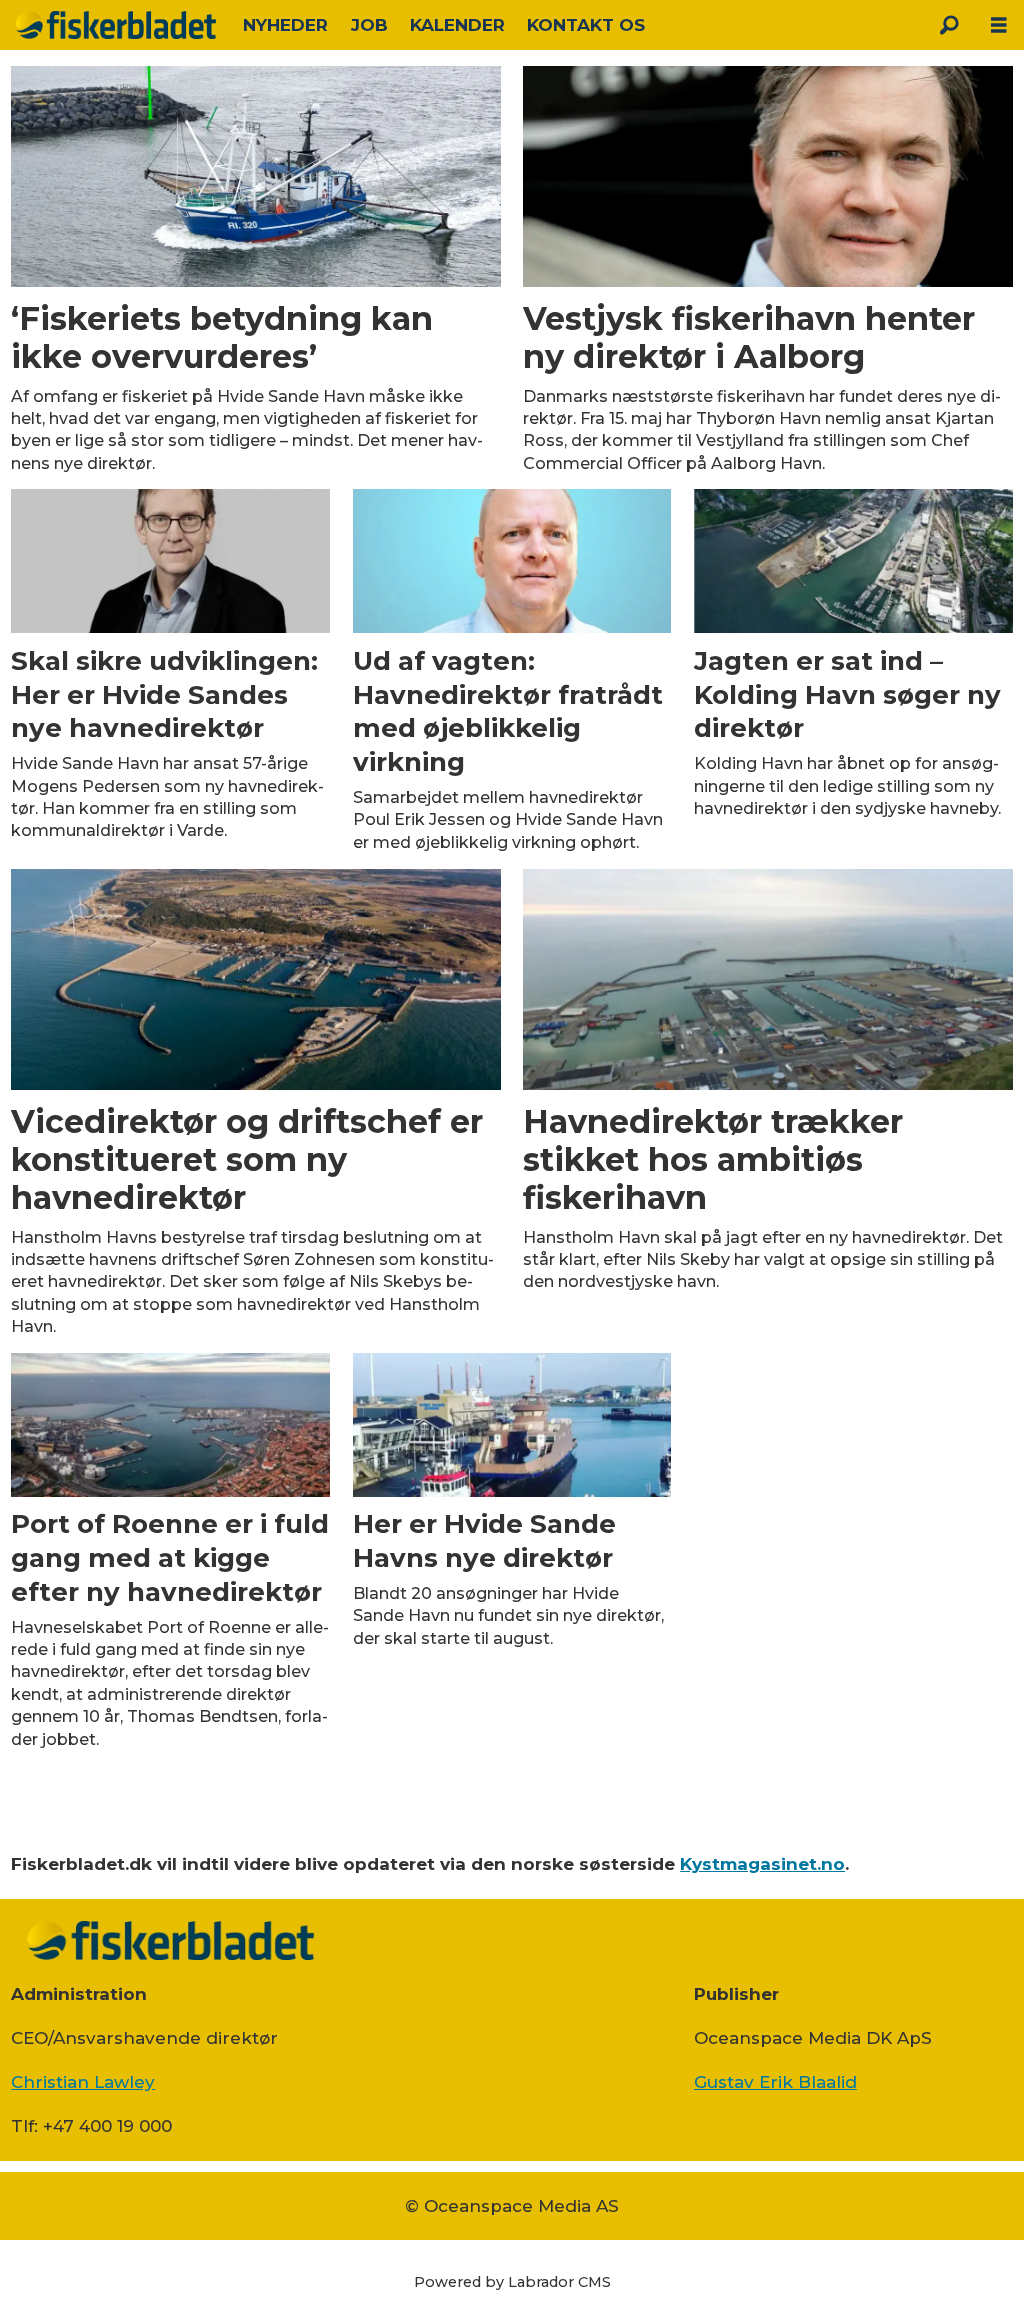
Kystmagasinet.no (762, 1864)
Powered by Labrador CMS (512, 2282)
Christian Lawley (83, 2082)
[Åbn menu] (999, 25)
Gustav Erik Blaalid (775, 2082)
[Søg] (949, 25)
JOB (369, 25)
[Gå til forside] (116, 25)
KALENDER (457, 25)
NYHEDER (285, 25)
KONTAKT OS (586, 25)
